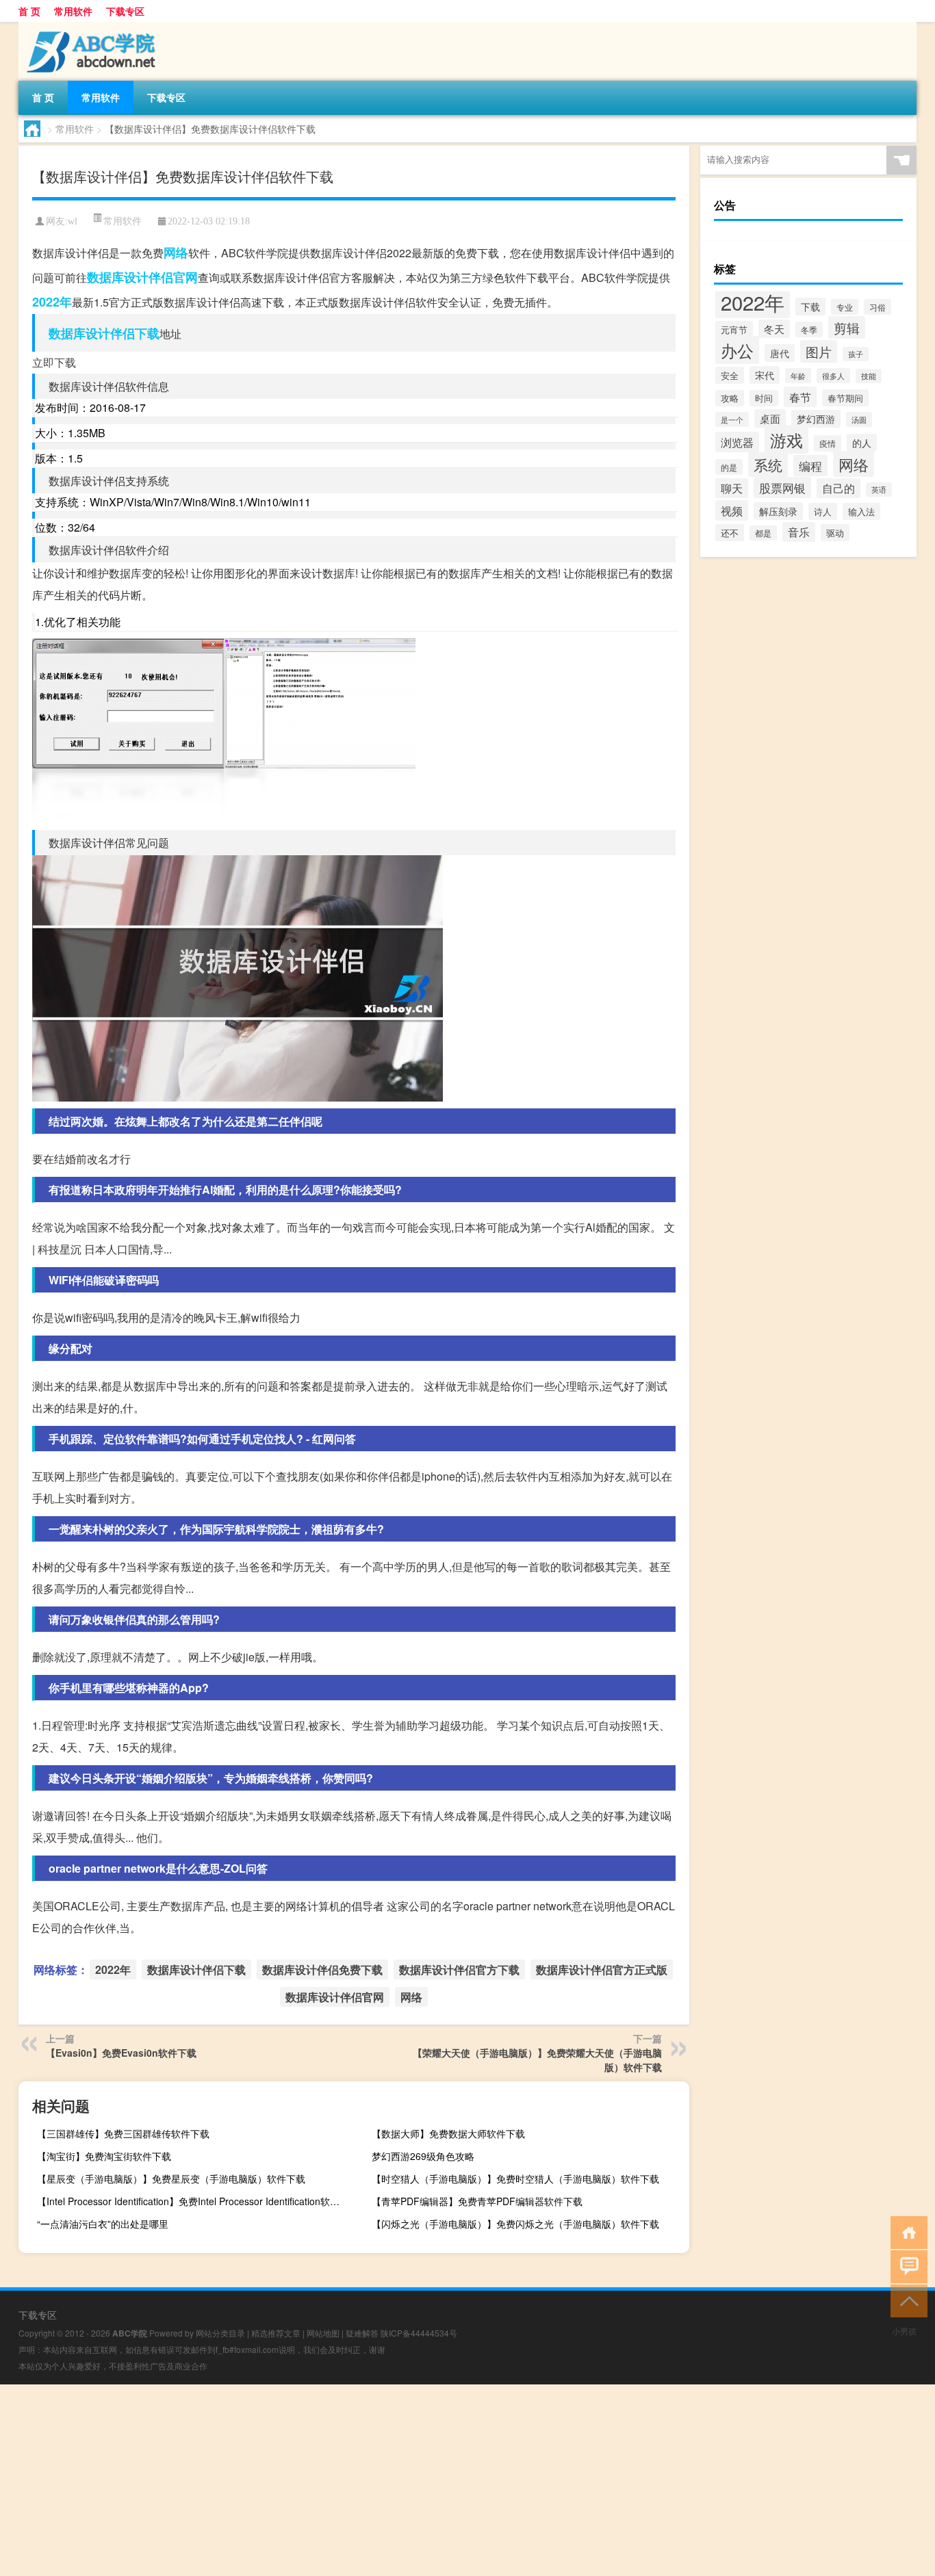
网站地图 (323, 2333)
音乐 (799, 532)
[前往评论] (906, 2266)
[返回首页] (906, 2232)
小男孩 (904, 2331)
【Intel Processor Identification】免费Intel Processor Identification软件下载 (194, 2201)
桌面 (770, 418)
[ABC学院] (90, 27)
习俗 (878, 307)
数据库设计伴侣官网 (142, 277)
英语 (879, 490)
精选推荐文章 (276, 2333)
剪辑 (847, 327)
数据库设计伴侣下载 (104, 333)
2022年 (52, 302)
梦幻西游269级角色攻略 (423, 2156)
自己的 (838, 488)
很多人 (833, 376)
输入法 (861, 511)
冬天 (774, 329)
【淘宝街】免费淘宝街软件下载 (104, 2156)
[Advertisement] (411, 2480)
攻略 (730, 398)
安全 (730, 375)
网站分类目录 (220, 2333)
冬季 (809, 329)
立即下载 (54, 362)
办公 (737, 350)
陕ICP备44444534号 (419, 2333)
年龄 (798, 376)
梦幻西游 (816, 419)
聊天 (732, 488)
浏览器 (737, 442)
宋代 (765, 375)
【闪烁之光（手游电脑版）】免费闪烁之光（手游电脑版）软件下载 (515, 2224)
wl (73, 221)
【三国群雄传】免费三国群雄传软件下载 (123, 2133)
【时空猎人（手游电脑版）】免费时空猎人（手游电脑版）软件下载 (515, 2178)
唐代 (780, 353)
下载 (810, 307)
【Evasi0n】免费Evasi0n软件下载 (121, 2053)
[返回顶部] (906, 2300)
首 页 (29, 11)
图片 (819, 351)
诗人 (823, 511)
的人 (862, 443)
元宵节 (734, 329)
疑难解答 (362, 2333)
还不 (730, 533)
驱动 (835, 533)
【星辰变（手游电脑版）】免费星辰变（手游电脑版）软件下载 (171, 2178)
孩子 (856, 354)
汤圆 (859, 419)
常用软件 (73, 11)
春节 (800, 397)
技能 (869, 376)
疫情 (828, 443)
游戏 (786, 440)
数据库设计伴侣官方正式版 (602, 1969)
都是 (763, 533)
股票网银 (782, 487)
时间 (764, 398)
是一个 (732, 419)
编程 (810, 466)
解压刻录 (778, 511)
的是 (729, 467)
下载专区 (125, 11)
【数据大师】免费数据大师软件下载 (448, 2133)
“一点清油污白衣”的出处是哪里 (103, 2224)
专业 (845, 307)
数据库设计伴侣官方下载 (459, 1969)
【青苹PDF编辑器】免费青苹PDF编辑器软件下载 (477, 2201)
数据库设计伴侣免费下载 (322, 1969)
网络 (176, 252)
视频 (732, 510)
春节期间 (845, 398)
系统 (768, 465)
